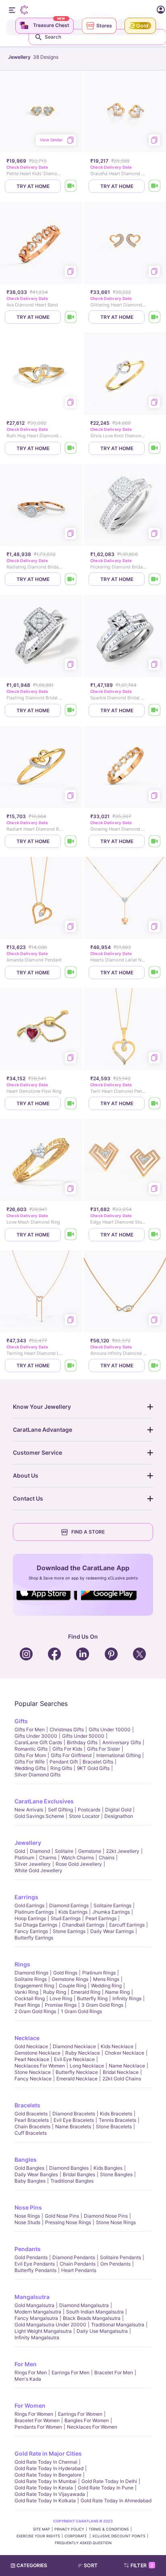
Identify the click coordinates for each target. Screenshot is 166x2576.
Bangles (26, 2159)
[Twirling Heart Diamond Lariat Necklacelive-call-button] (71, 1366)
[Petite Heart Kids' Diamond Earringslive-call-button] (71, 186)
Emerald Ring (86, 1992)
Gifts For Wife (30, 1762)
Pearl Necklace (32, 2059)
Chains (107, 1858)
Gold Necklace (31, 2046)
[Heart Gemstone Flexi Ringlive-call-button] (71, 1103)
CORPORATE (76, 2536)
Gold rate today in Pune (106, 2488)
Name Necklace (127, 2066)
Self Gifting (60, 1810)
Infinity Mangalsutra (37, 2337)
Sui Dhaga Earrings (36, 1925)
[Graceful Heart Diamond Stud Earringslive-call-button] (155, 186)
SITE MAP (41, 2529)
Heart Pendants (79, 2270)
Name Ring (117, 1992)
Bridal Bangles (79, 2174)
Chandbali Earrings (83, 1925)
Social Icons (47, 1601)
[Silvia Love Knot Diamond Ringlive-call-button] (155, 448)
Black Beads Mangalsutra (92, 2318)
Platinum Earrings (34, 1912)
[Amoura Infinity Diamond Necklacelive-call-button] (155, 1366)
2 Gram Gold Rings (35, 2011)
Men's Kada (28, 2379)
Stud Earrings (66, 1918)
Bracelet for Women (37, 2420)
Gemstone (90, 1851)
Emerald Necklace (77, 2079)
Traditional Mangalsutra (118, 2325)
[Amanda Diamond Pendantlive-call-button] (71, 973)
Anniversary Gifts (122, 1742)
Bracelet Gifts (98, 1762)
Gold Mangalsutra (34, 2305)
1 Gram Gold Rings (81, 2011)
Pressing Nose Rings (68, 2222)
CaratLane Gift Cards (38, 1742)
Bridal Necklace (121, 2072)
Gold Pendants (31, 2257)
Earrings (26, 1897)
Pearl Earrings (101, 1918)
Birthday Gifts (82, 1742)
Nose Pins (28, 2207)
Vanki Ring (26, 1992)
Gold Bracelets (31, 2114)
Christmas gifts (67, 1729)
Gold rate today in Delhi (109, 2481)
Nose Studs (27, 2222)
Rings (22, 1964)
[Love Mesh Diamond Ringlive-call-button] (71, 1235)
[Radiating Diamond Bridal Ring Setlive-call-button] (71, 579)
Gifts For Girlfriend (71, 1755)
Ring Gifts (61, 1768)
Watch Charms (78, 1858)
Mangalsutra (32, 2297)
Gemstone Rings (70, 1979)
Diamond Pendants (74, 2257)
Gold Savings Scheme (39, 1816)
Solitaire (64, 1851)
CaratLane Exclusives (44, 1801)
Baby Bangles (30, 2181)
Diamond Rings (31, 1973)
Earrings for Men (71, 2372)
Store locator (84, 1816)
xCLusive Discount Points (119, 2536)
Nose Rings (27, 2216)
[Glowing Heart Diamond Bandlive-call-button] (155, 841)
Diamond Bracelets (74, 2114)
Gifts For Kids (67, 1749)
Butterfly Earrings (34, 1938)
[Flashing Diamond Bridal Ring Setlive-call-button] (71, 710)
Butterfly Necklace (77, 2072)
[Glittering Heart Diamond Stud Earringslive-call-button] (155, 317)
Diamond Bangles (69, 2168)
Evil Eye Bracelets (74, 2120)
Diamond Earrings (69, 1905)
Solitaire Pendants (120, 2257)
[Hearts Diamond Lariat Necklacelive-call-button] (155, 973)
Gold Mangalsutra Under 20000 (50, 2325)
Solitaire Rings (31, 1979)
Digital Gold (118, 1810)
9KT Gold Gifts (93, 1768)
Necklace (27, 2038)
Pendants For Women (38, 2427)
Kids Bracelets (116, 2114)
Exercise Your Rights (38, 2536)
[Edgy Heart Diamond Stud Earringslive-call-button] (155, 1235)
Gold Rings (65, 1973)
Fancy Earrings (31, 1931)
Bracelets (27, 2105)
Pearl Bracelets (32, 2120)
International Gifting (118, 1755)
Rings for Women (34, 2414)
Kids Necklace (117, 2046)
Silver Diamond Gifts (37, 1775)
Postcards (89, 1810)
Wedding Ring (106, 1986)
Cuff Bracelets (31, 2133)
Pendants (28, 2249)
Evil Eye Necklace (74, 2059)
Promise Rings (61, 2005)
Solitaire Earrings (112, 1905)
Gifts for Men (30, 1729)
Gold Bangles (29, 2168)
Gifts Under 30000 (36, 1736)
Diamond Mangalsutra (84, 2305)
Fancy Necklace (33, 2079)
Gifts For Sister (104, 1749)
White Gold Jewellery (38, 1870)
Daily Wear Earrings (112, 1931)
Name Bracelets (73, 2126)
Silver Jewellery (33, 1864)
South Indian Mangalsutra (95, 2312)
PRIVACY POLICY (69, 2529)
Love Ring (61, 1998)
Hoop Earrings (30, 1918)
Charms (48, 1858)
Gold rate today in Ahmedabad (116, 2501)
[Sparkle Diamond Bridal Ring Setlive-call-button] (155, 710)
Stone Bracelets (114, 2126)
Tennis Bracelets (117, 2120)
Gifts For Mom (30, 1755)
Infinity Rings (127, 1998)
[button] (91, 2566)
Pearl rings (27, 2005)
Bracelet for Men (114, 2372)
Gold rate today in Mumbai (46, 2481)
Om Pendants (115, 2264)
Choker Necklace (124, 2053)
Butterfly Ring (92, 1998)
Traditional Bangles (72, 2181)
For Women (30, 2405)
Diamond (40, 1851)
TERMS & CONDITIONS (109, 2529)
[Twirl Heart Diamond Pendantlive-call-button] (155, 1103)
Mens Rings (106, 1979)
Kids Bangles (108, 2168)
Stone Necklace (33, 2072)
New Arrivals (29, 1810)
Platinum (24, 1858)
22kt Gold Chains (122, 2079)
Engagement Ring (34, 1986)
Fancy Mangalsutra (36, 2318)
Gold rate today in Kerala (44, 2488)
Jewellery (28, 1843)
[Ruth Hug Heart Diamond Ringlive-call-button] (71, 448)
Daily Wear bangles (36, 2174)
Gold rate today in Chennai (46, 2462)
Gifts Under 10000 (110, 1729)
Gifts (21, 1721)
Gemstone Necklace (37, 2053)
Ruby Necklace (83, 2053)
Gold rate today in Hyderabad (49, 2468)
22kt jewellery (123, 1851)
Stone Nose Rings (116, 2222)
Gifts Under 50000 (83, 1736)
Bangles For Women (87, 2420)
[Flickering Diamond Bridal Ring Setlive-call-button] (155, 579)
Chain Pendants (78, 2264)
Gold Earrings (29, 1905)
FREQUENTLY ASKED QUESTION (83, 2543)
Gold (20, 1851)
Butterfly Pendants (35, 2270)
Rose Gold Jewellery (79, 1864)
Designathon (119, 1816)
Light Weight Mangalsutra (43, 2331)
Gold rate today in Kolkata (45, 2501)
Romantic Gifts (31, 1749)
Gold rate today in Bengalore (48, 2475)
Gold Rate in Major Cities (48, 2453)
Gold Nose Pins (62, 2216)
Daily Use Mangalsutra (102, 2331)
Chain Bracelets (32, 2126)
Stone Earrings (69, 1931)
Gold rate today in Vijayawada (50, 2494)
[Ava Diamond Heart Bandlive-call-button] (71, 317)
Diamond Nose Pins (106, 2216)
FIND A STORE (88, 1532)
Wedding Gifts (30, 1768)
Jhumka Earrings (111, 1912)
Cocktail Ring (30, 1998)
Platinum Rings (99, 1973)
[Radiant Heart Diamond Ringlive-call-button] (71, 841)
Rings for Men (31, 2372)
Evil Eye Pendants (35, 2264)
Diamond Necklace (74, 2046)
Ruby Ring (55, 1992)
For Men (26, 2364)
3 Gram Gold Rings (102, 2005)
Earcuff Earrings (127, 1925)
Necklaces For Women (40, 2066)
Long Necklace (87, 2066)
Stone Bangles (116, 2174)
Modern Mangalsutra (38, 2312)
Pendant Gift (64, 1762)
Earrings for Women (80, 2414)
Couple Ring (73, 1986)
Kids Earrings (73, 1912)
